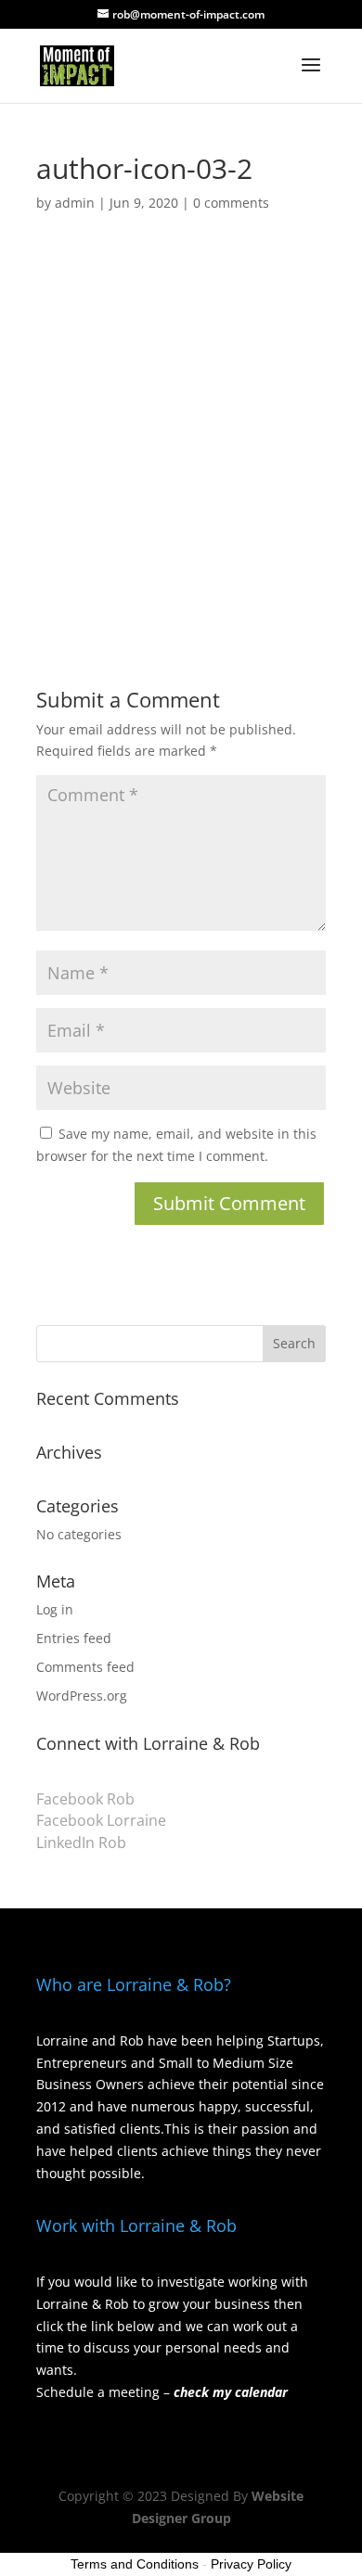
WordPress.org (82, 1696)
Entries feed (74, 1638)
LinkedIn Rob (81, 1843)
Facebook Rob (85, 1799)
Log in (55, 1609)
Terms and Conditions (135, 2564)
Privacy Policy (251, 2564)
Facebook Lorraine (101, 1820)
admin (75, 203)
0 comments (231, 203)
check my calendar (231, 2392)
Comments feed (85, 1667)
